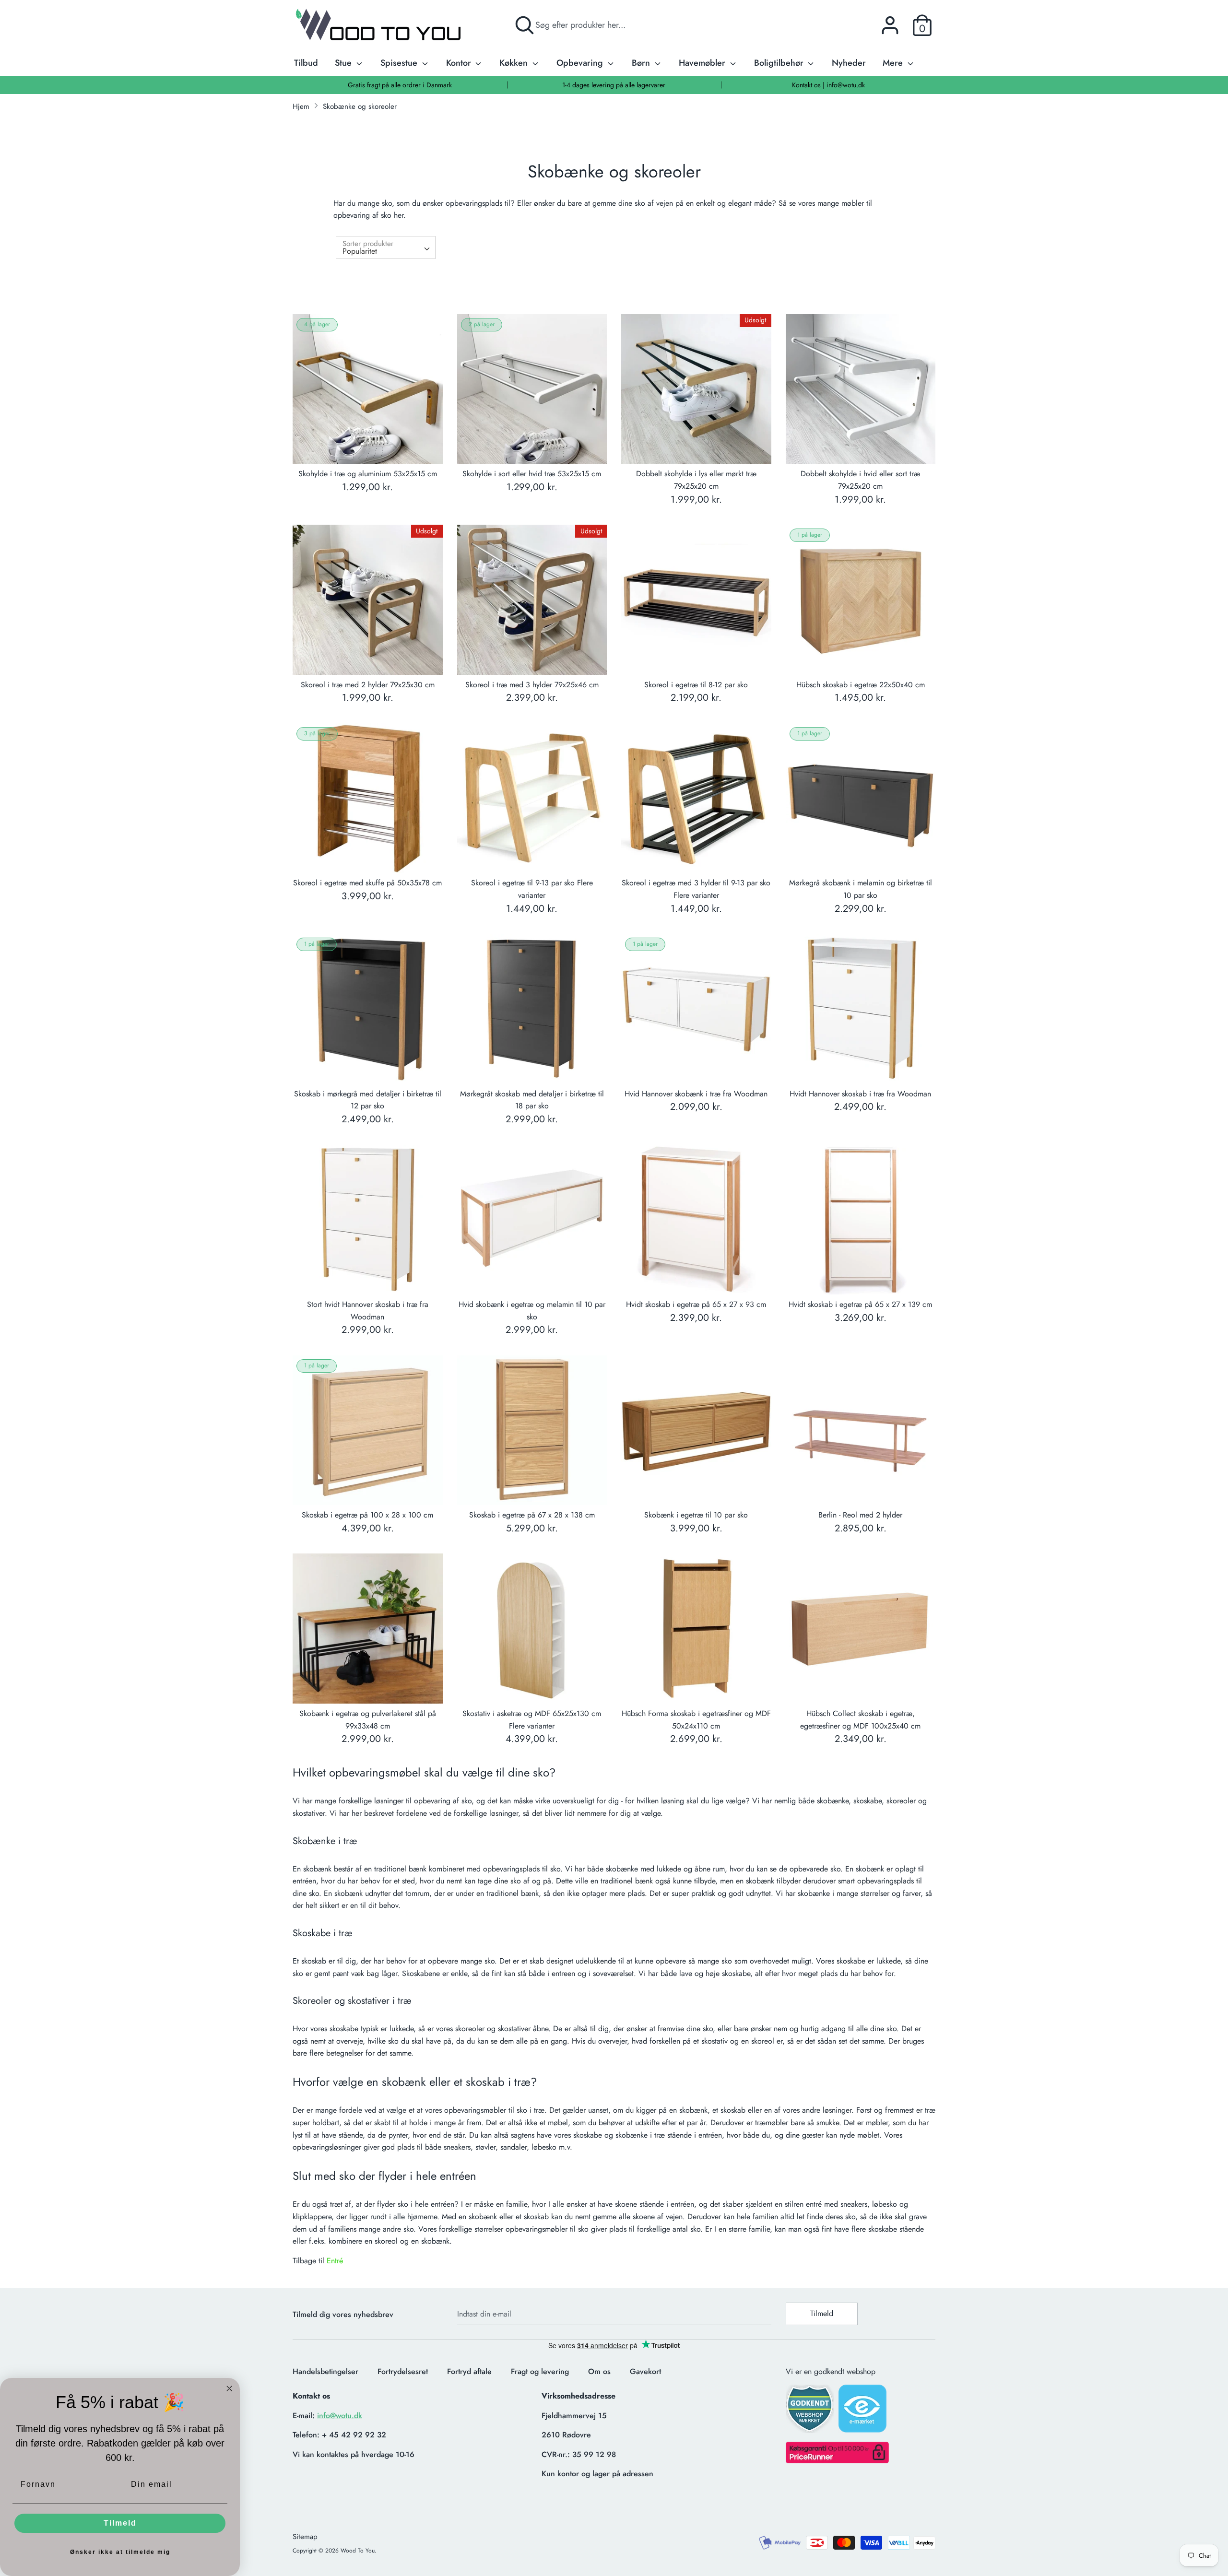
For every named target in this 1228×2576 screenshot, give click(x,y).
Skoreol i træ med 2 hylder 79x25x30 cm (368, 685)
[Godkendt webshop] (811, 2412)
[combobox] (386, 247)
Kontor (460, 63)
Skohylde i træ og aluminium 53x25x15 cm (368, 474)
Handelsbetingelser (325, 2371)
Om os (599, 2371)
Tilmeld (822, 2313)
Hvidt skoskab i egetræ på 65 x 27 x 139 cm (860, 1304)
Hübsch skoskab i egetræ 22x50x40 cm (861, 685)
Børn (642, 63)
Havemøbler (703, 63)
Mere (894, 63)
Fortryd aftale (469, 2371)
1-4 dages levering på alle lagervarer (614, 85)
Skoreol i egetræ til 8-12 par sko (696, 685)
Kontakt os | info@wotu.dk (828, 85)
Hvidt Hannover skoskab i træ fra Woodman (860, 1094)
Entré (335, 2261)
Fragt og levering (540, 2371)
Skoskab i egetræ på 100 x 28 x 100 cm (367, 1515)
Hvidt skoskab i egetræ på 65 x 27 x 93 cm (696, 1304)
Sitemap (305, 2537)
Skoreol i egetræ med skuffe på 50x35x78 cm (367, 883)
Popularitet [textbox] (360, 251)
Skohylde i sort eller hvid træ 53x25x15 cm (532, 474)
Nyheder (849, 63)
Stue (344, 63)
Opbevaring (581, 63)
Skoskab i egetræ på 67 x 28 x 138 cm (532, 1515)
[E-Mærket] (863, 2411)
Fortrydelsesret (403, 2371)
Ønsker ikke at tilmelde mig (120, 2552)
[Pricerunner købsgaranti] (837, 2461)
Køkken (515, 63)
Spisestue (400, 63)
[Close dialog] (229, 2388)
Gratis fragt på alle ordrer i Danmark (400, 85)
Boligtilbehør (780, 63)
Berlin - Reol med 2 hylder (860, 1515)
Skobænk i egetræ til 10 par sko (696, 1515)
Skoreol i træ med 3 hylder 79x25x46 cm (532, 685)
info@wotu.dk (340, 2416)
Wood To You (358, 2551)
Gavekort (645, 2371)
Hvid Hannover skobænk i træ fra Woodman (696, 1094)
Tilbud (306, 63)
